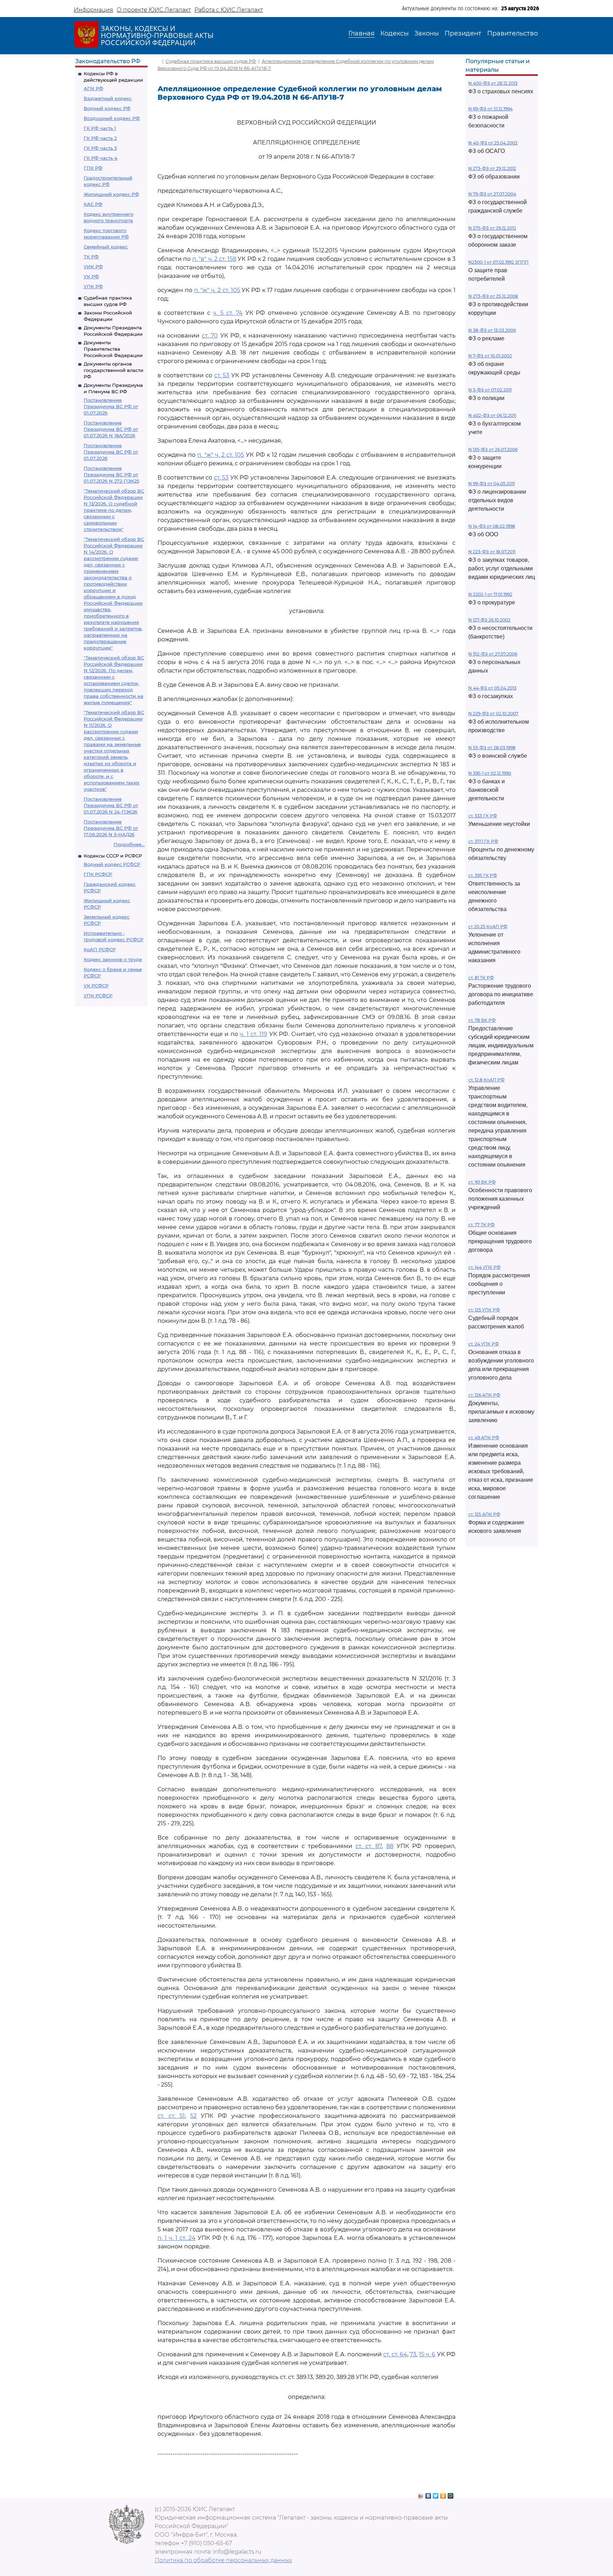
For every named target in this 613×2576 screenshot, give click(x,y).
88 (390, 1846)
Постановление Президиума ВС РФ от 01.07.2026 (111, 406)
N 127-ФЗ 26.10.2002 (489, 620)
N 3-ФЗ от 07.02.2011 (490, 390)
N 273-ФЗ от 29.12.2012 (492, 168)
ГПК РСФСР (98, 874)
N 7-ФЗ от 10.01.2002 (490, 356)
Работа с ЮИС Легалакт (229, 10)
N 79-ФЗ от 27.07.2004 (492, 194)
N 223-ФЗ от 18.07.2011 (492, 552)
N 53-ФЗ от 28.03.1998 (492, 748)
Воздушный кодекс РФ (112, 118)
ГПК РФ (93, 168)
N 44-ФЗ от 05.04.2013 (492, 688)
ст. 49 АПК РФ (484, 1438)
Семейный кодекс (106, 247)
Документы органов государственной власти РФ (114, 370)
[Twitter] (436, 2494)
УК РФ (91, 276)
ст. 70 (210, 336)
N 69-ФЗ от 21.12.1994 (490, 109)
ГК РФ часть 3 (100, 148)
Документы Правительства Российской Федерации (113, 349)
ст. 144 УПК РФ (484, 1267)
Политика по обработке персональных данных (223, 2560)
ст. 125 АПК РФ (484, 1514)
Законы (427, 33)
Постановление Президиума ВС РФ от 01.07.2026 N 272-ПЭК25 (111, 475)
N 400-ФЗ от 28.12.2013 (493, 83)
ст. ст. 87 (369, 1846)
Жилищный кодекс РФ (111, 194)
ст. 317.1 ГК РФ (483, 841)
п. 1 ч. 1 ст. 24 (176, 2238)
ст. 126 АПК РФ (484, 1395)
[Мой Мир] (451, 2494)
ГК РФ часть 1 (100, 128)
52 (193, 2116)
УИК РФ (93, 267)
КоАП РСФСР (100, 949)
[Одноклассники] (443, 2494)
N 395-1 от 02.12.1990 (490, 773)
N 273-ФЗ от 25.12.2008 (493, 296)
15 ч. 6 (427, 2354)
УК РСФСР (96, 986)
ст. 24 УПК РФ (484, 1344)
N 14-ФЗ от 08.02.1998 (492, 526)
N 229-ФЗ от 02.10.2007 (493, 714)
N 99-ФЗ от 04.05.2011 (491, 484)
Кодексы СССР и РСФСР (113, 856)
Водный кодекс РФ (107, 108)
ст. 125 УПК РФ (484, 1310)
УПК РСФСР (98, 996)
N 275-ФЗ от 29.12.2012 (492, 228)
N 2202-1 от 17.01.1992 (490, 594)
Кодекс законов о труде (113, 959)
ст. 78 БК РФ (482, 1020)
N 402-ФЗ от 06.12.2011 (492, 415)
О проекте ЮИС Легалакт (154, 10)
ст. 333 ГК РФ (483, 816)
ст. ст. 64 (395, 2354)
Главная (361, 33)
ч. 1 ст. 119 (253, 1034)
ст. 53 (222, 375)
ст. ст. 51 (171, 2116)
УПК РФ (93, 286)
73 (413, 2354)
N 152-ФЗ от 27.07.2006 (493, 654)
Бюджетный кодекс (108, 98)
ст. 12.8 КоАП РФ (486, 1080)
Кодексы (394, 33)
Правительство (512, 33)
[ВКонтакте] (428, 2494)
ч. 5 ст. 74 (228, 313)
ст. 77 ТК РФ (481, 1225)
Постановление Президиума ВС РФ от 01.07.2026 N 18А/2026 (111, 429)
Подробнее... (129, 844)
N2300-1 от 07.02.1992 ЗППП (498, 262)
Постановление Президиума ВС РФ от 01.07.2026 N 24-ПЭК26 (111, 805)
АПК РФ (93, 88)
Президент (463, 33)
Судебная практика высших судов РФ (211, 61)
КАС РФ (93, 204)
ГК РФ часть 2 (100, 138)
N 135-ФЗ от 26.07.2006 (493, 450)
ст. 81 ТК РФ (481, 978)
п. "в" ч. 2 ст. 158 (214, 259)
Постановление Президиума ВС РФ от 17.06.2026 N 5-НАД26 (111, 828)
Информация (93, 10)
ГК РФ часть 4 (101, 158)
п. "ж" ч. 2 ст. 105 (217, 290)
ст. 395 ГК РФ (483, 875)
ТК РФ (91, 257)
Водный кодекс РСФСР (112, 864)
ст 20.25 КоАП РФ (488, 927)
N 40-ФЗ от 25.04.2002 (493, 143)
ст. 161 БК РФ (482, 1182)
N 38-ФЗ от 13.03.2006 (492, 330)
